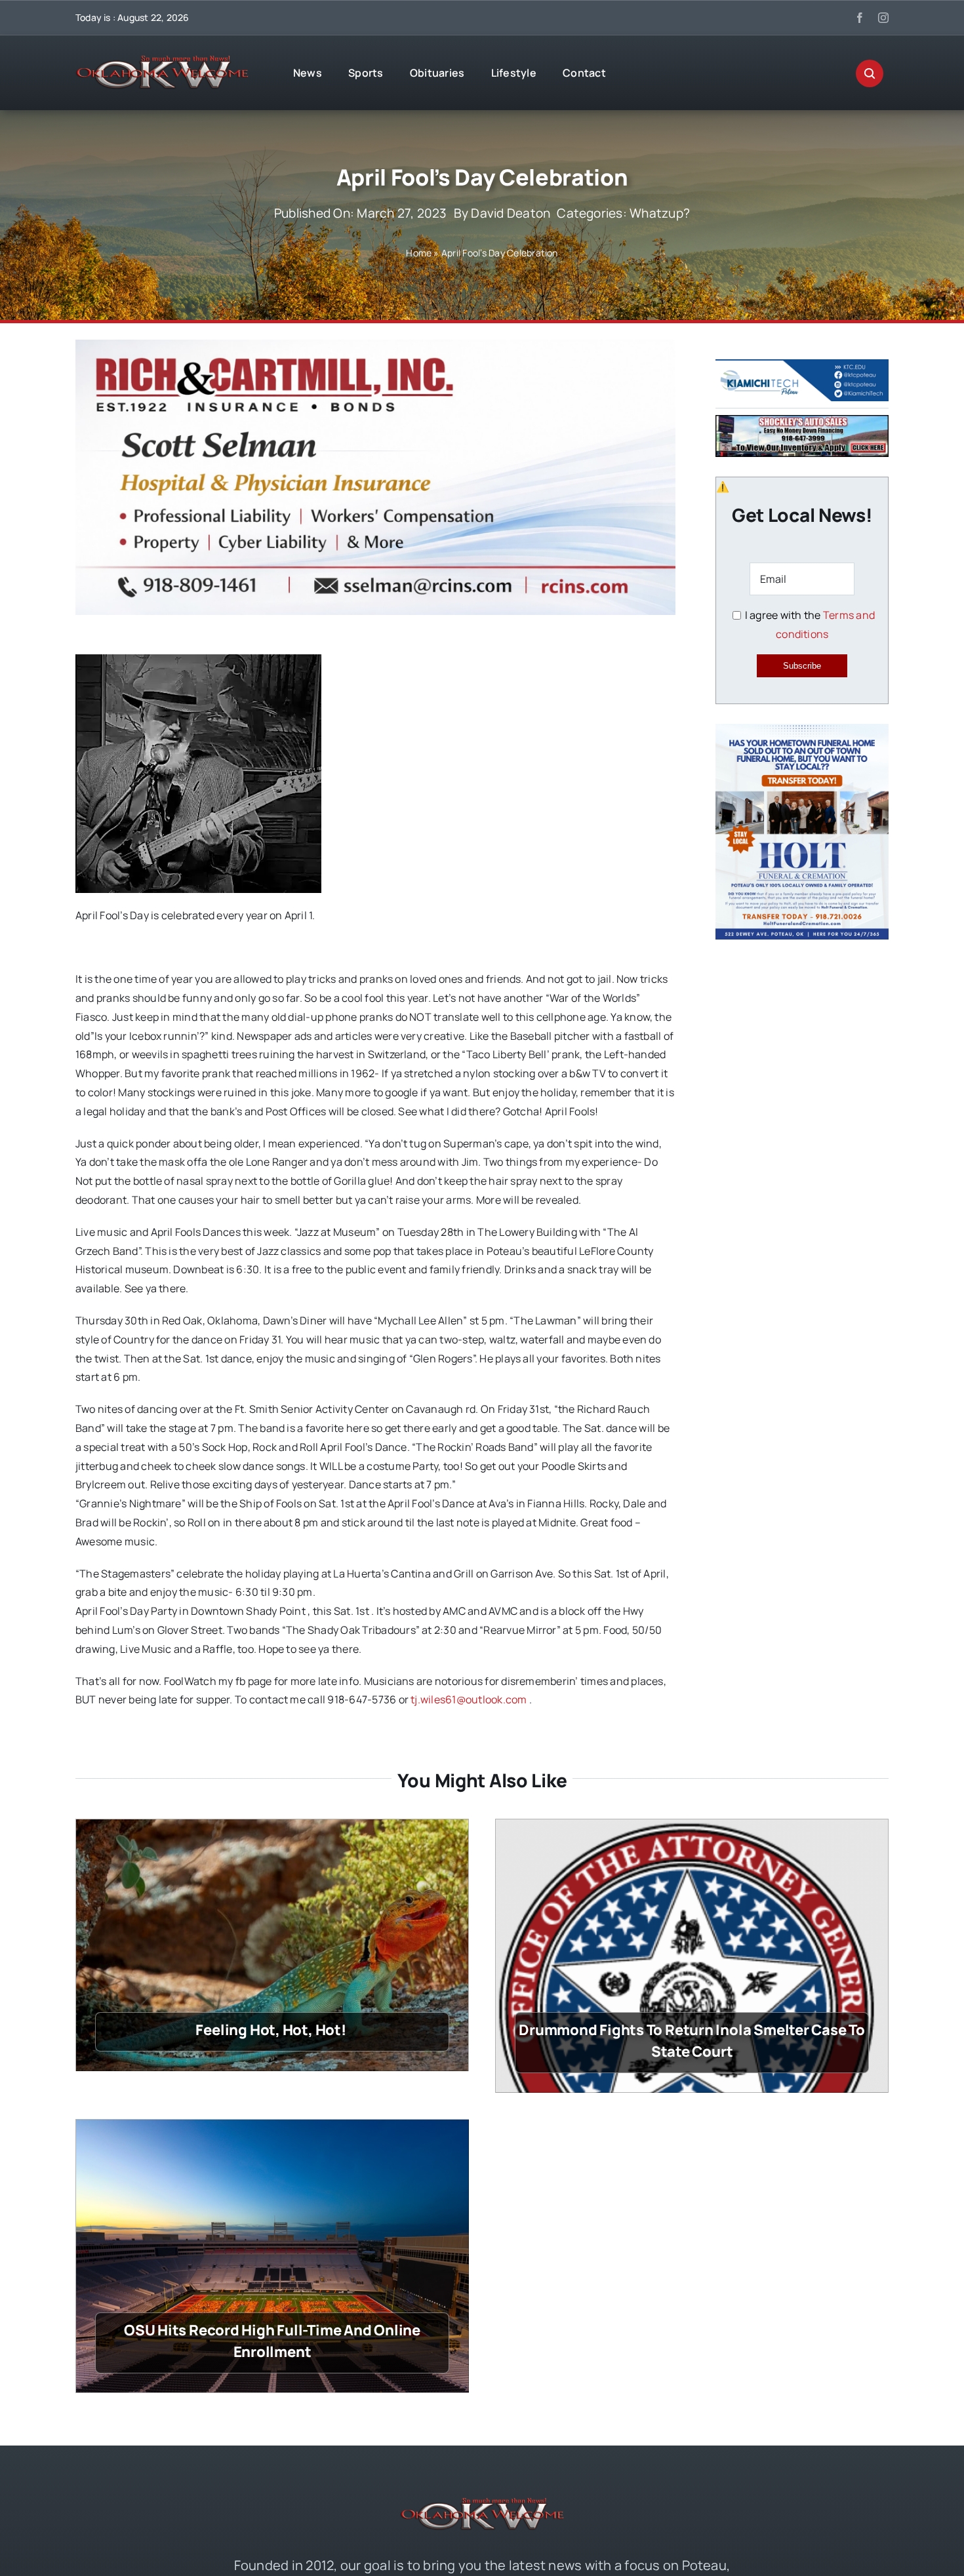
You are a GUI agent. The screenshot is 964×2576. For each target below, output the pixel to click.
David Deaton (511, 213)
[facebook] (860, 18)
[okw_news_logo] (162, 61)
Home (419, 253)
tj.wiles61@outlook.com (469, 1699)
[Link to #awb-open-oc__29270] (870, 73)
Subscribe (802, 666)
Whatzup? (660, 213)
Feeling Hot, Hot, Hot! (272, 2030)
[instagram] (883, 18)
